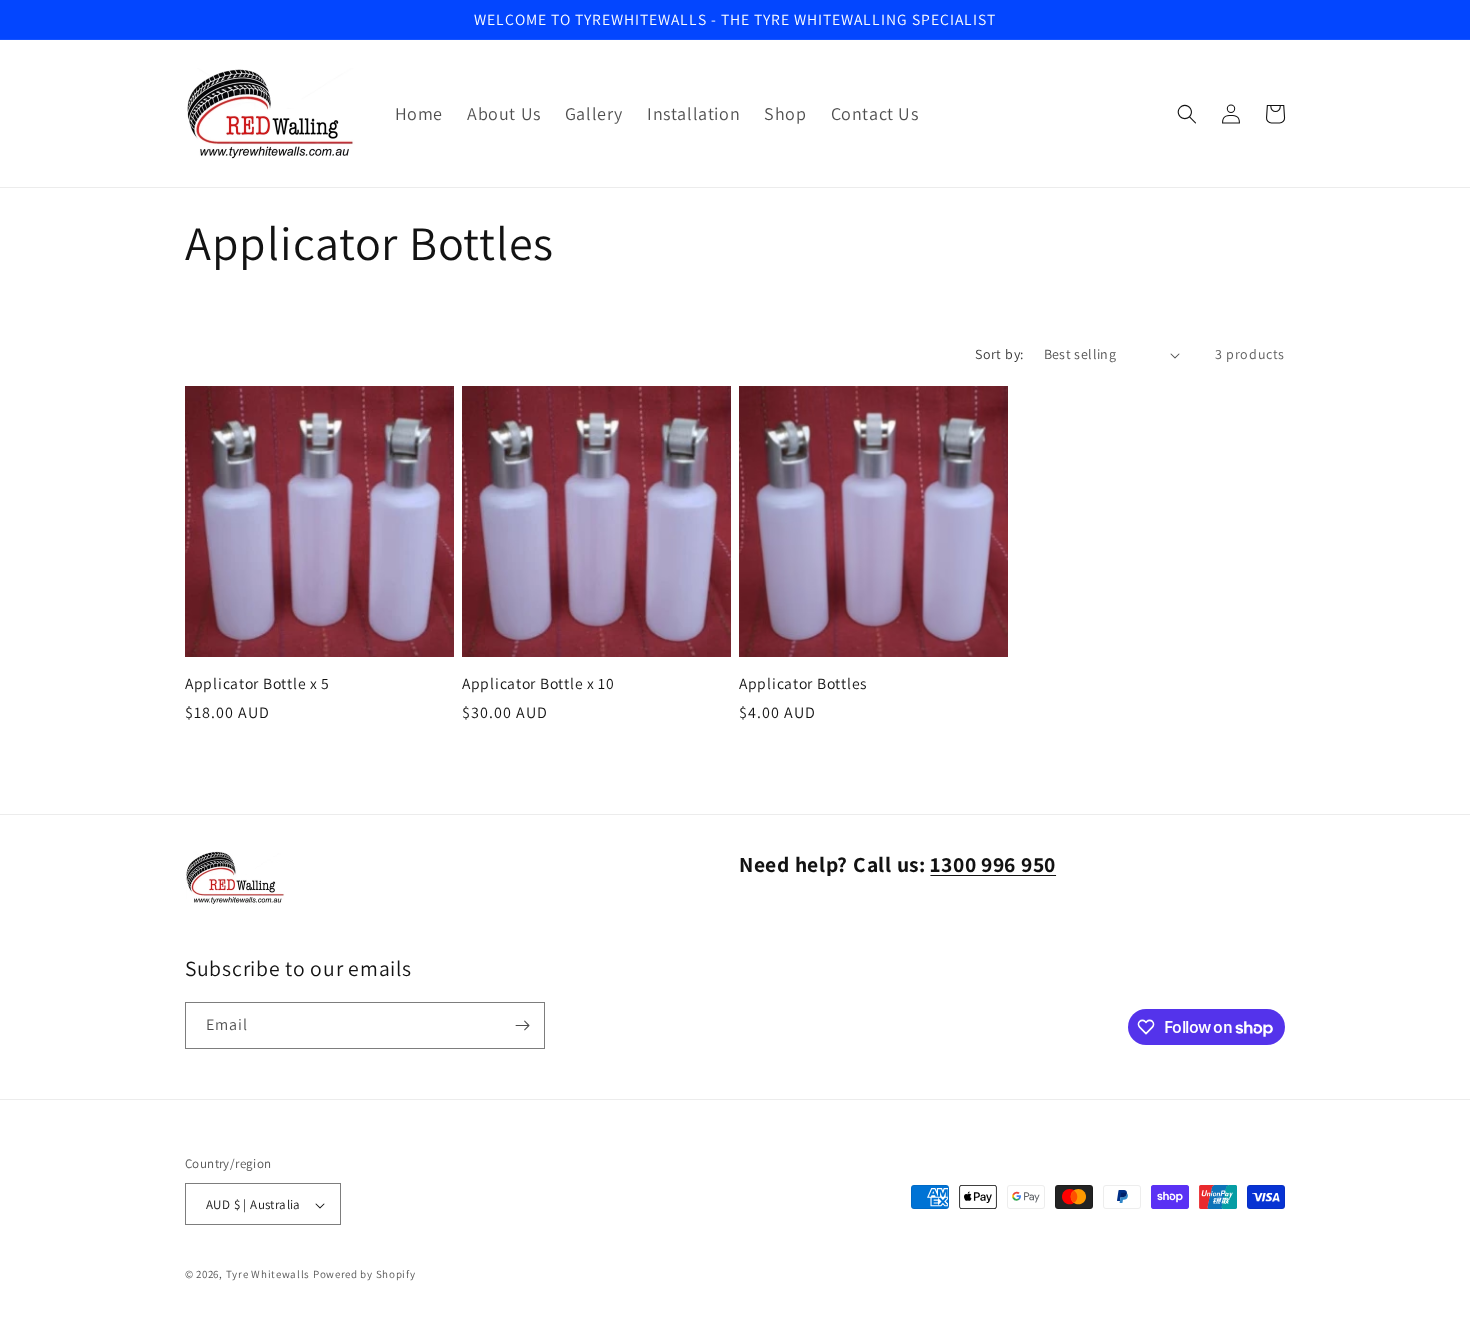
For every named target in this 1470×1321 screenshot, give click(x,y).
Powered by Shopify (364, 1275)
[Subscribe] (522, 1025)
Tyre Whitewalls (268, 1275)
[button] (1187, 114)
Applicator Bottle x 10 (538, 683)
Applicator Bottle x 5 (257, 683)
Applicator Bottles (803, 683)
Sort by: (999, 354)
